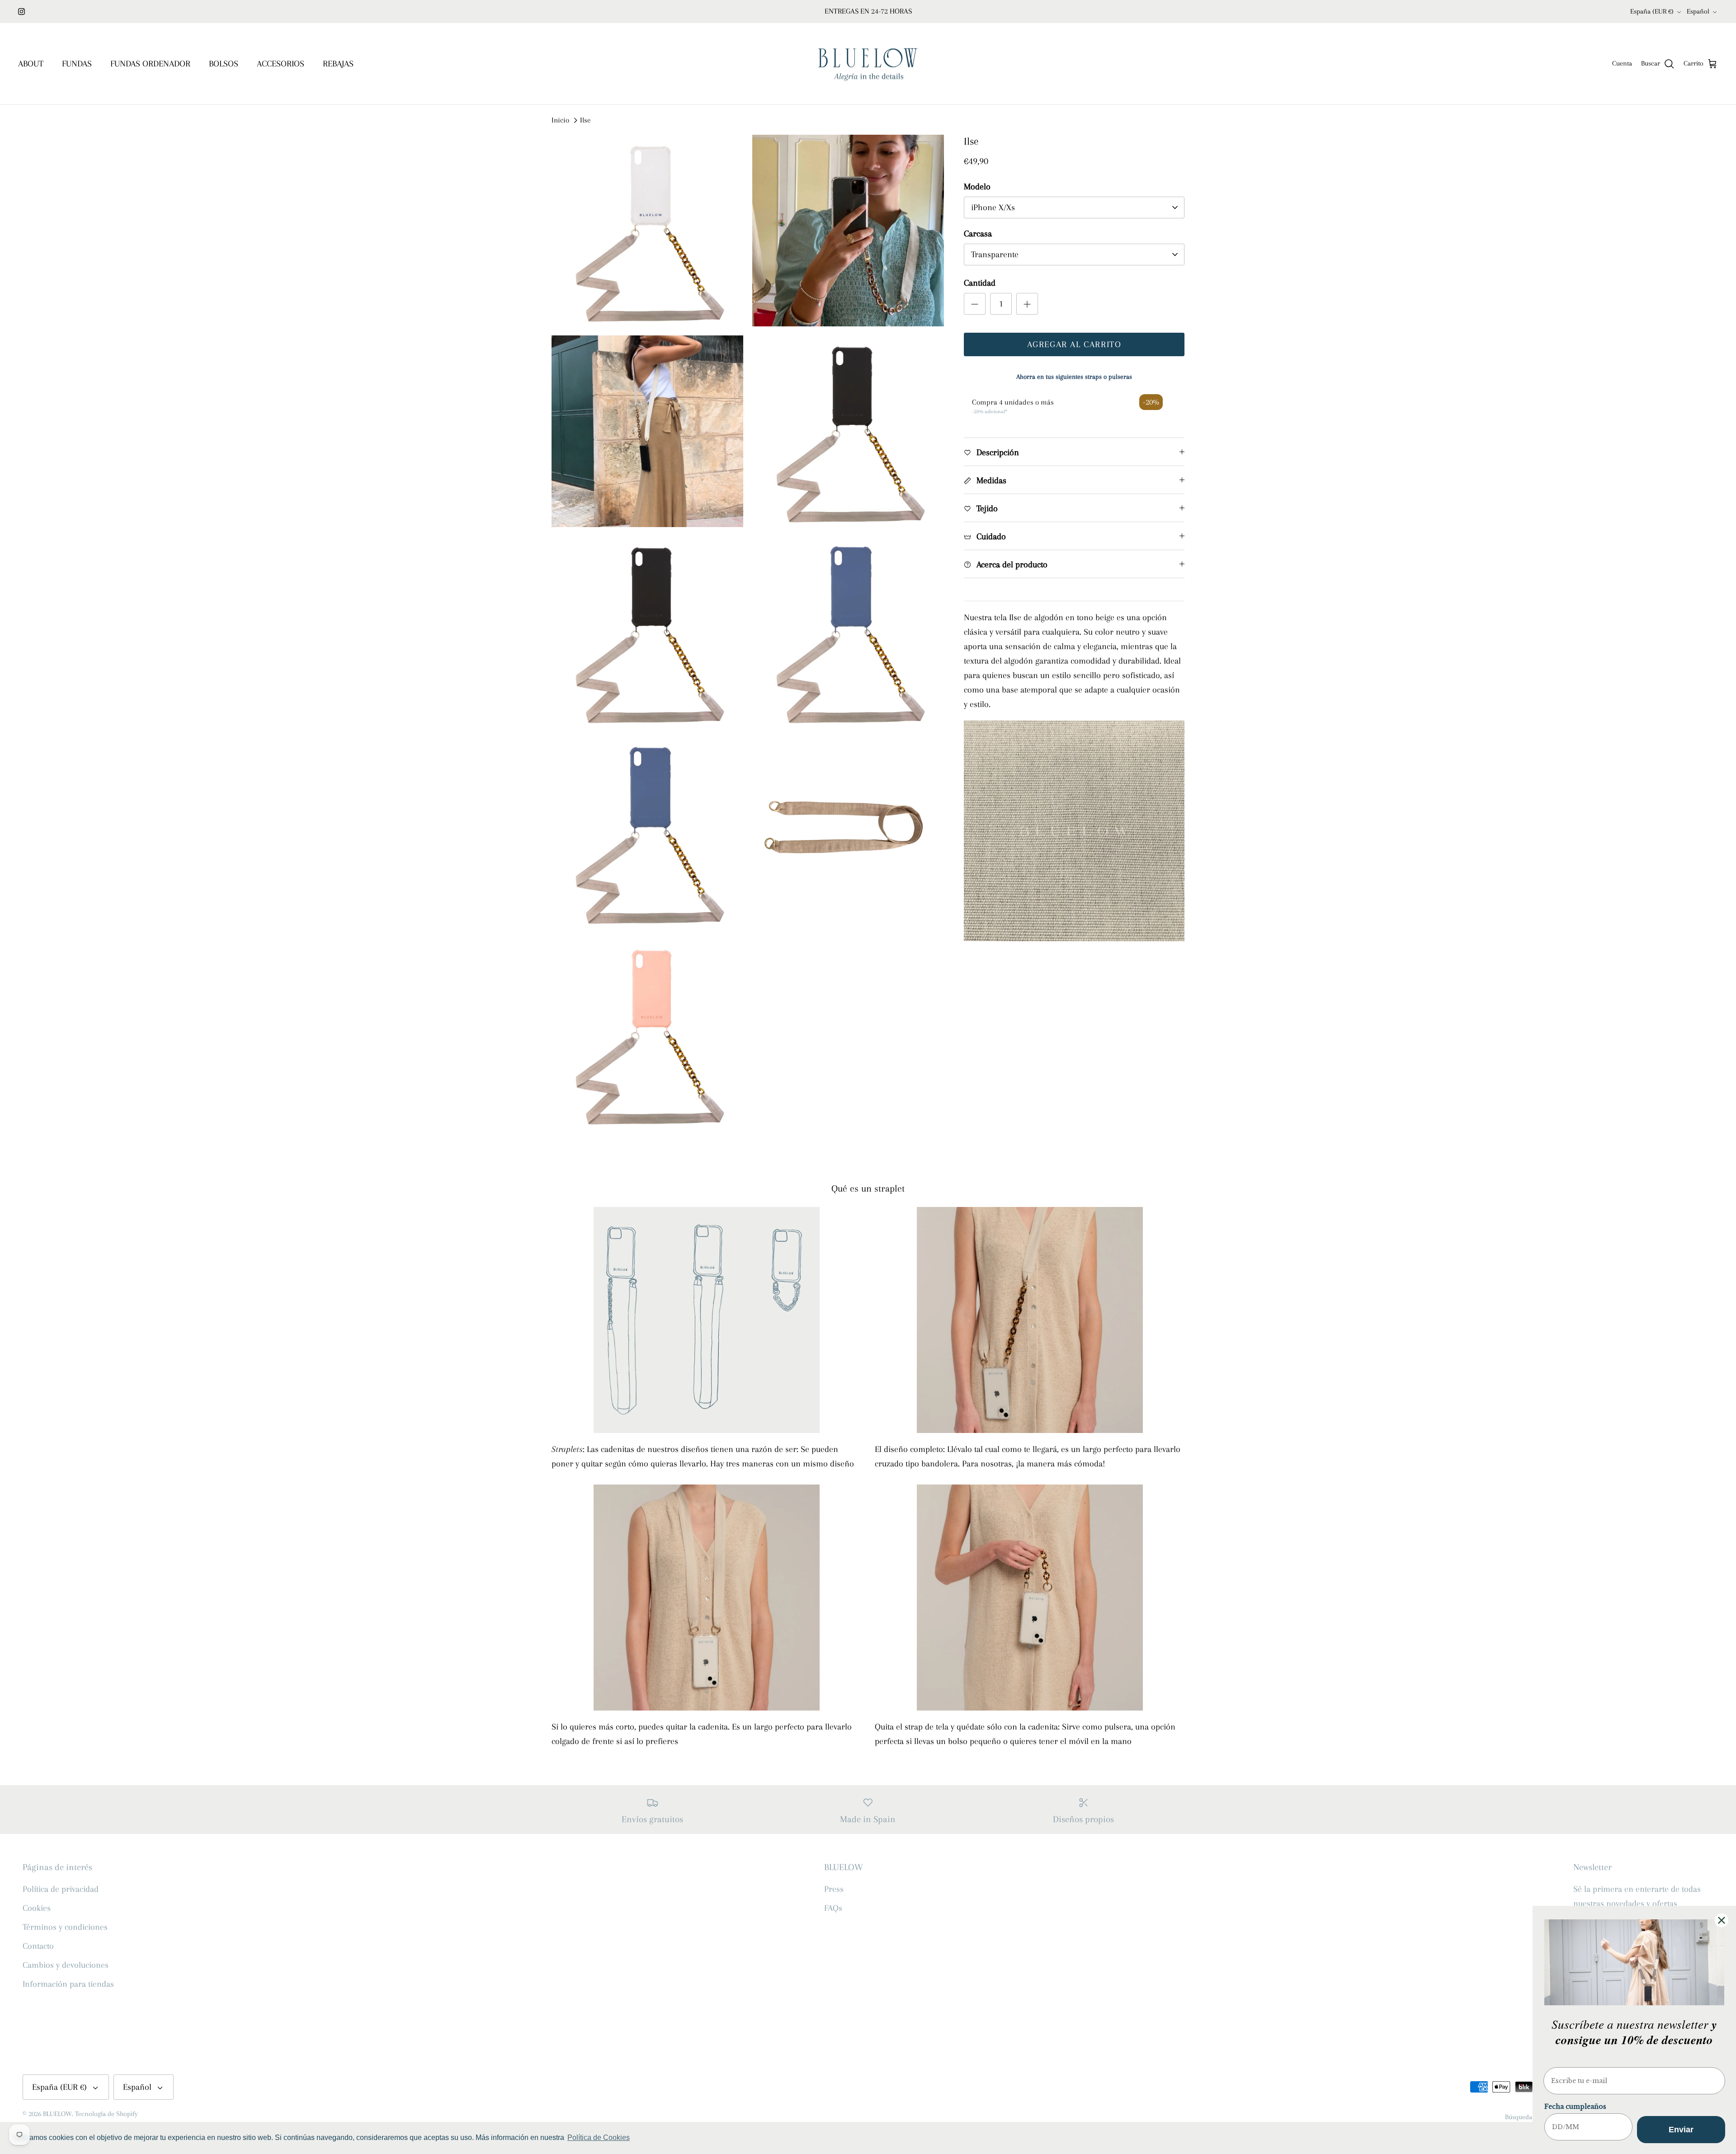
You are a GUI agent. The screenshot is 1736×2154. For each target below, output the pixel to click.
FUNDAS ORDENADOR (150, 64)
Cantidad (980, 283)
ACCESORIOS (281, 64)
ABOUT (31, 64)
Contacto (38, 1946)
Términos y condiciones (65, 1927)
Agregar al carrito (1074, 344)
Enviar (1681, 2130)
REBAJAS (338, 64)
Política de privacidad (61, 1889)
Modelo (977, 187)
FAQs (833, 1908)
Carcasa (978, 234)
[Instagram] (21, 12)
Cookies (37, 1908)
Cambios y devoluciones (66, 1965)
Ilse (585, 120)
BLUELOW (57, 2114)
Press (834, 1889)
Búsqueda (1519, 2117)
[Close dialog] (1722, 1920)
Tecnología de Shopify (106, 2114)
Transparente (995, 255)
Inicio (560, 120)
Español (1698, 11)
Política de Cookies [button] (599, 2138)
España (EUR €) (1652, 11)
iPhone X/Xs (993, 207)
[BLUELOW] (868, 64)
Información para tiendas (68, 1984)
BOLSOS (224, 64)
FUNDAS (77, 64)
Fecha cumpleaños (1575, 2107)
